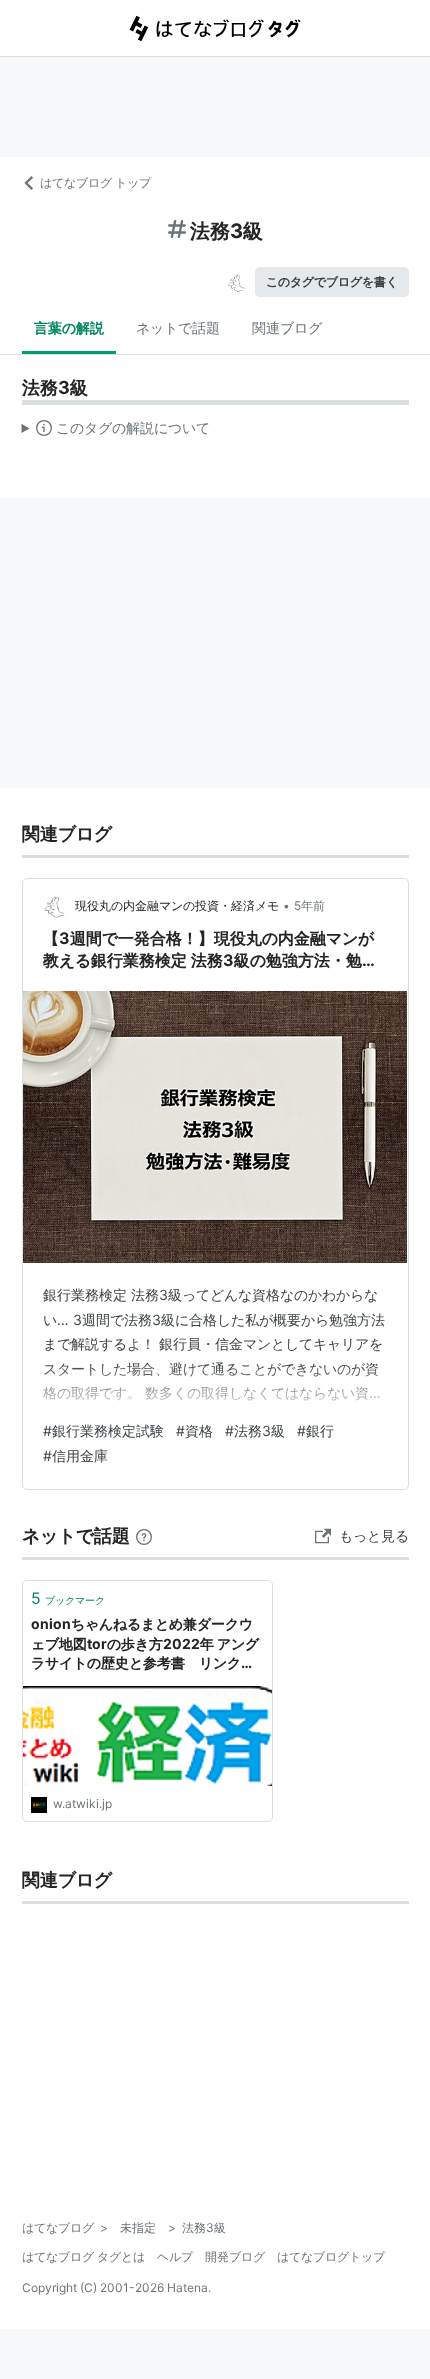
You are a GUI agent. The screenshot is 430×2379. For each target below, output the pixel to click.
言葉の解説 (69, 327)
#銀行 (315, 1430)
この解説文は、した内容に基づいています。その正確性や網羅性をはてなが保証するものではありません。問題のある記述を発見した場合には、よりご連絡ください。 (116, 432)
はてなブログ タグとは (83, 2256)
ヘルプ (175, 2256)
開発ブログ (235, 2256)
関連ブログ (287, 327)
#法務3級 (255, 1430)
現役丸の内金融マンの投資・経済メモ (177, 905)
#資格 (194, 1430)
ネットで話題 (178, 327)
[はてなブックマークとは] (144, 1535)
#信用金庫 (75, 1455)
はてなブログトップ (331, 2256)
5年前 (309, 905)
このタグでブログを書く (332, 281)
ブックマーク (68, 1598)
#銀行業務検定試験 (103, 1430)
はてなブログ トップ (95, 182)
